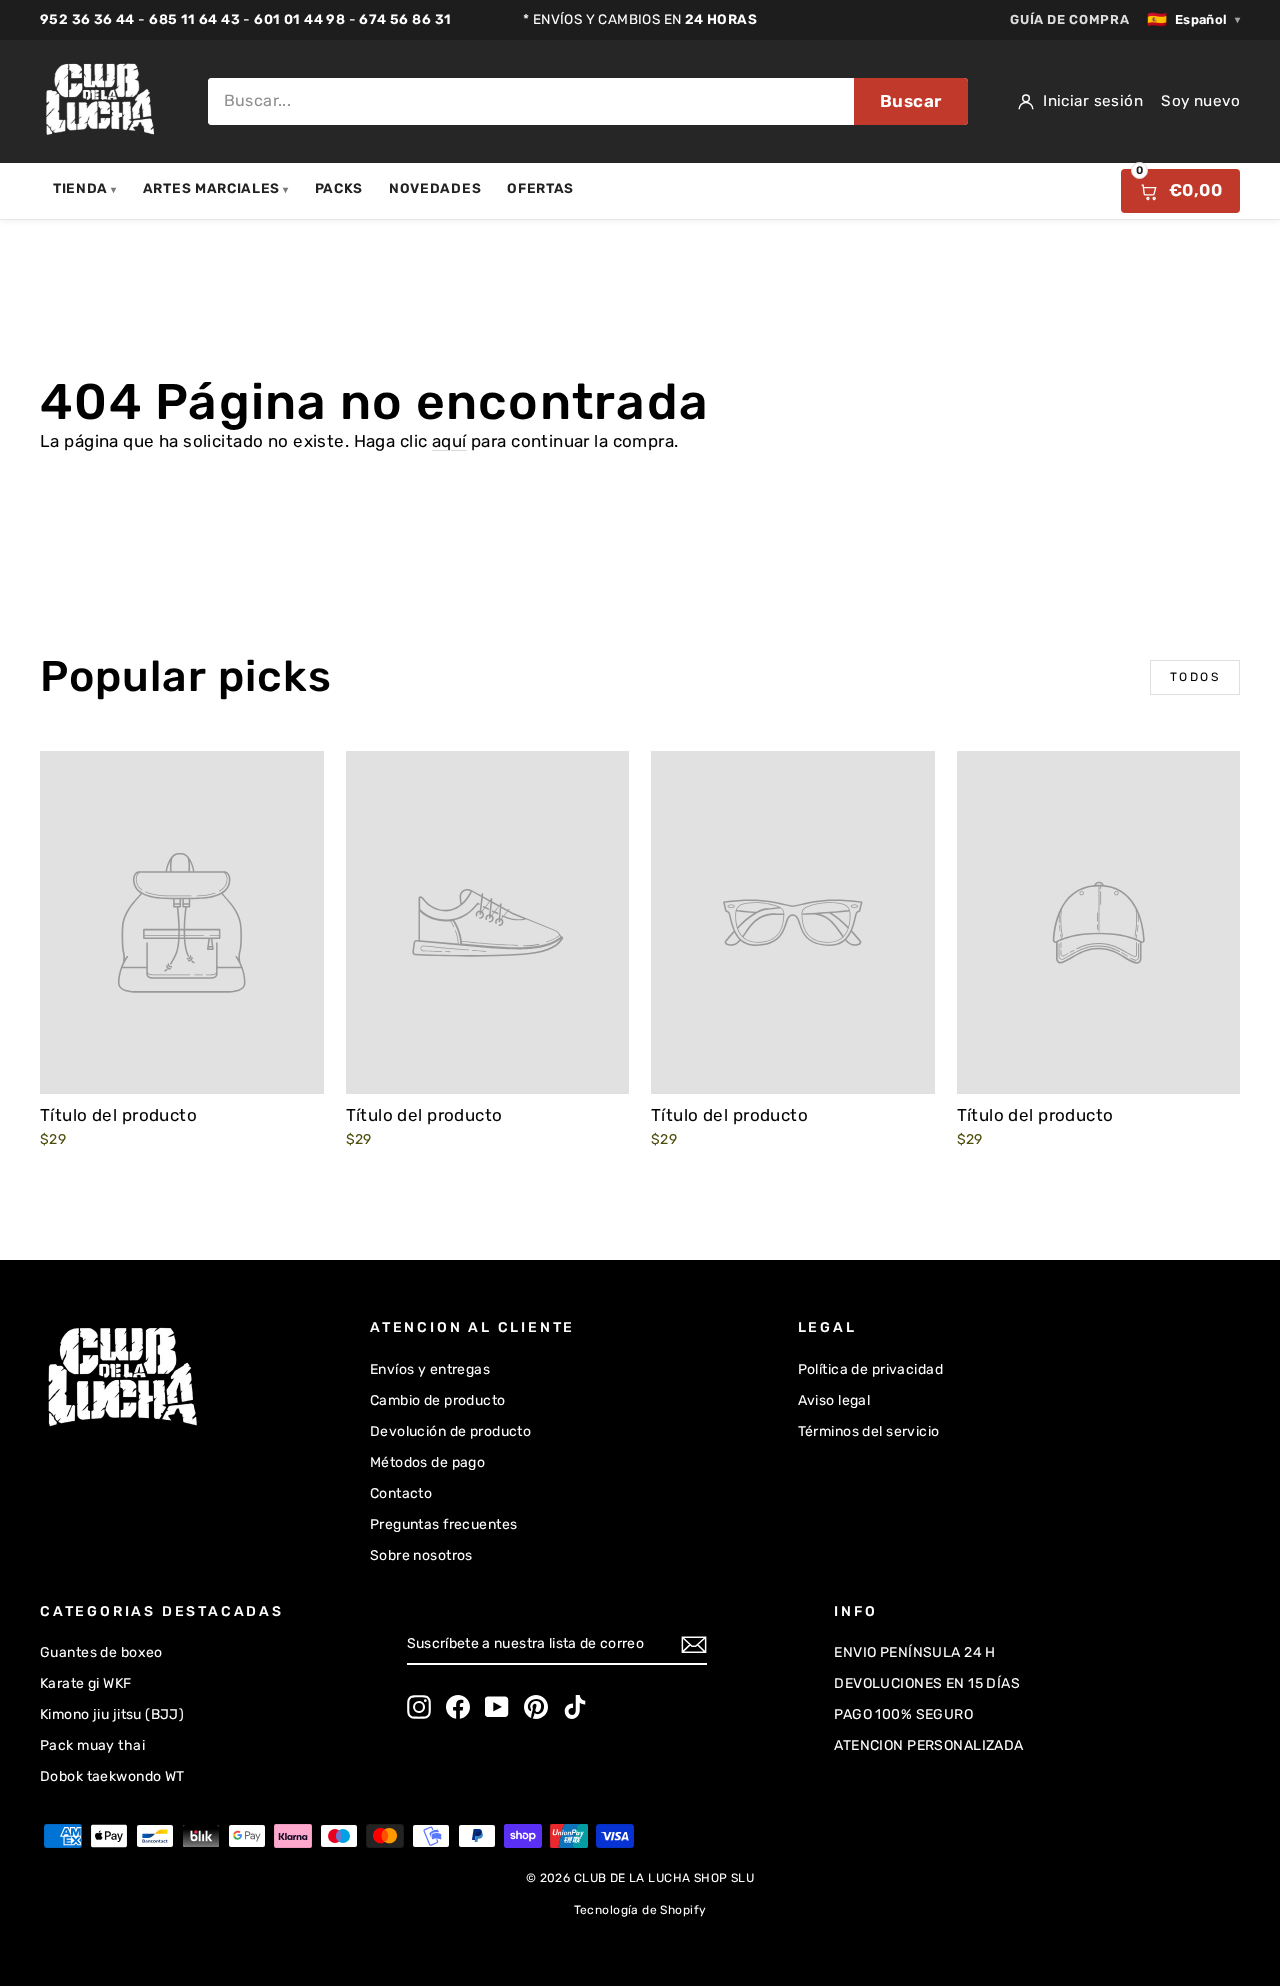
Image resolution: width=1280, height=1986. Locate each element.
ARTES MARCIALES (216, 188)
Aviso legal (834, 1400)
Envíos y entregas (430, 1369)
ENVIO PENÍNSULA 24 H (915, 1652)
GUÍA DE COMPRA (1069, 19)
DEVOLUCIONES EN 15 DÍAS (927, 1683)
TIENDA (85, 188)
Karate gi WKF (86, 1683)
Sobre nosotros (421, 1555)
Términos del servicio (869, 1431)
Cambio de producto (438, 1400)
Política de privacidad (870, 1369)
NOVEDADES (435, 188)
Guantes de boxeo (101, 1652)
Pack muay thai (92, 1745)
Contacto (401, 1493)
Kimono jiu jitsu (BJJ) (112, 1714)
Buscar (911, 101)
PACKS (339, 188)
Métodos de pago (427, 1462)
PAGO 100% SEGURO (903, 1714)
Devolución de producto (450, 1431)
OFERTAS (540, 188)
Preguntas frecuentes (444, 1524)
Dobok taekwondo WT (112, 1776)
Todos (1195, 677)
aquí (449, 441)
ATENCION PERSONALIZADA (928, 1745)
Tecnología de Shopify (640, 1910)
